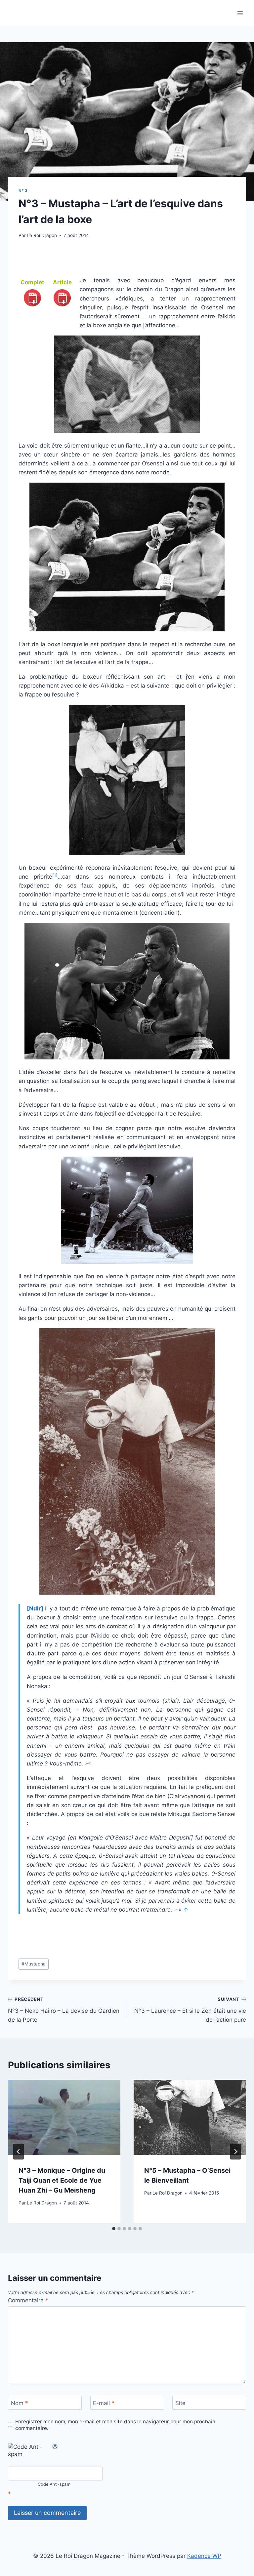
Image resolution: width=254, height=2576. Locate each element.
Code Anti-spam (54, 2485)
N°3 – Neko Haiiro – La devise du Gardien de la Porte (64, 2010)
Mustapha (34, 1964)
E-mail (104, 2403)
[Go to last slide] (19, 2152)
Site (180, 2403)
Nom (20, 2403)
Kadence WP (204, 2556)
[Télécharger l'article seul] (62, 306)
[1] (55, 875)
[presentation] (64, 2117)
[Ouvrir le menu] (240, 13)
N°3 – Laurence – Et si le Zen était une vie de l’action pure (190, 2010)
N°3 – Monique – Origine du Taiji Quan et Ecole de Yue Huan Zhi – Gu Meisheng (62, 2180)
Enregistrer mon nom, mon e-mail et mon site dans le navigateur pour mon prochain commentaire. (115, 2425)
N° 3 (23, 191)
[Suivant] (235, 2152)
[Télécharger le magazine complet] (32, 306)
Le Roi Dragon (42, 235)
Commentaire (28, 2300)
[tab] (114, 2229)
